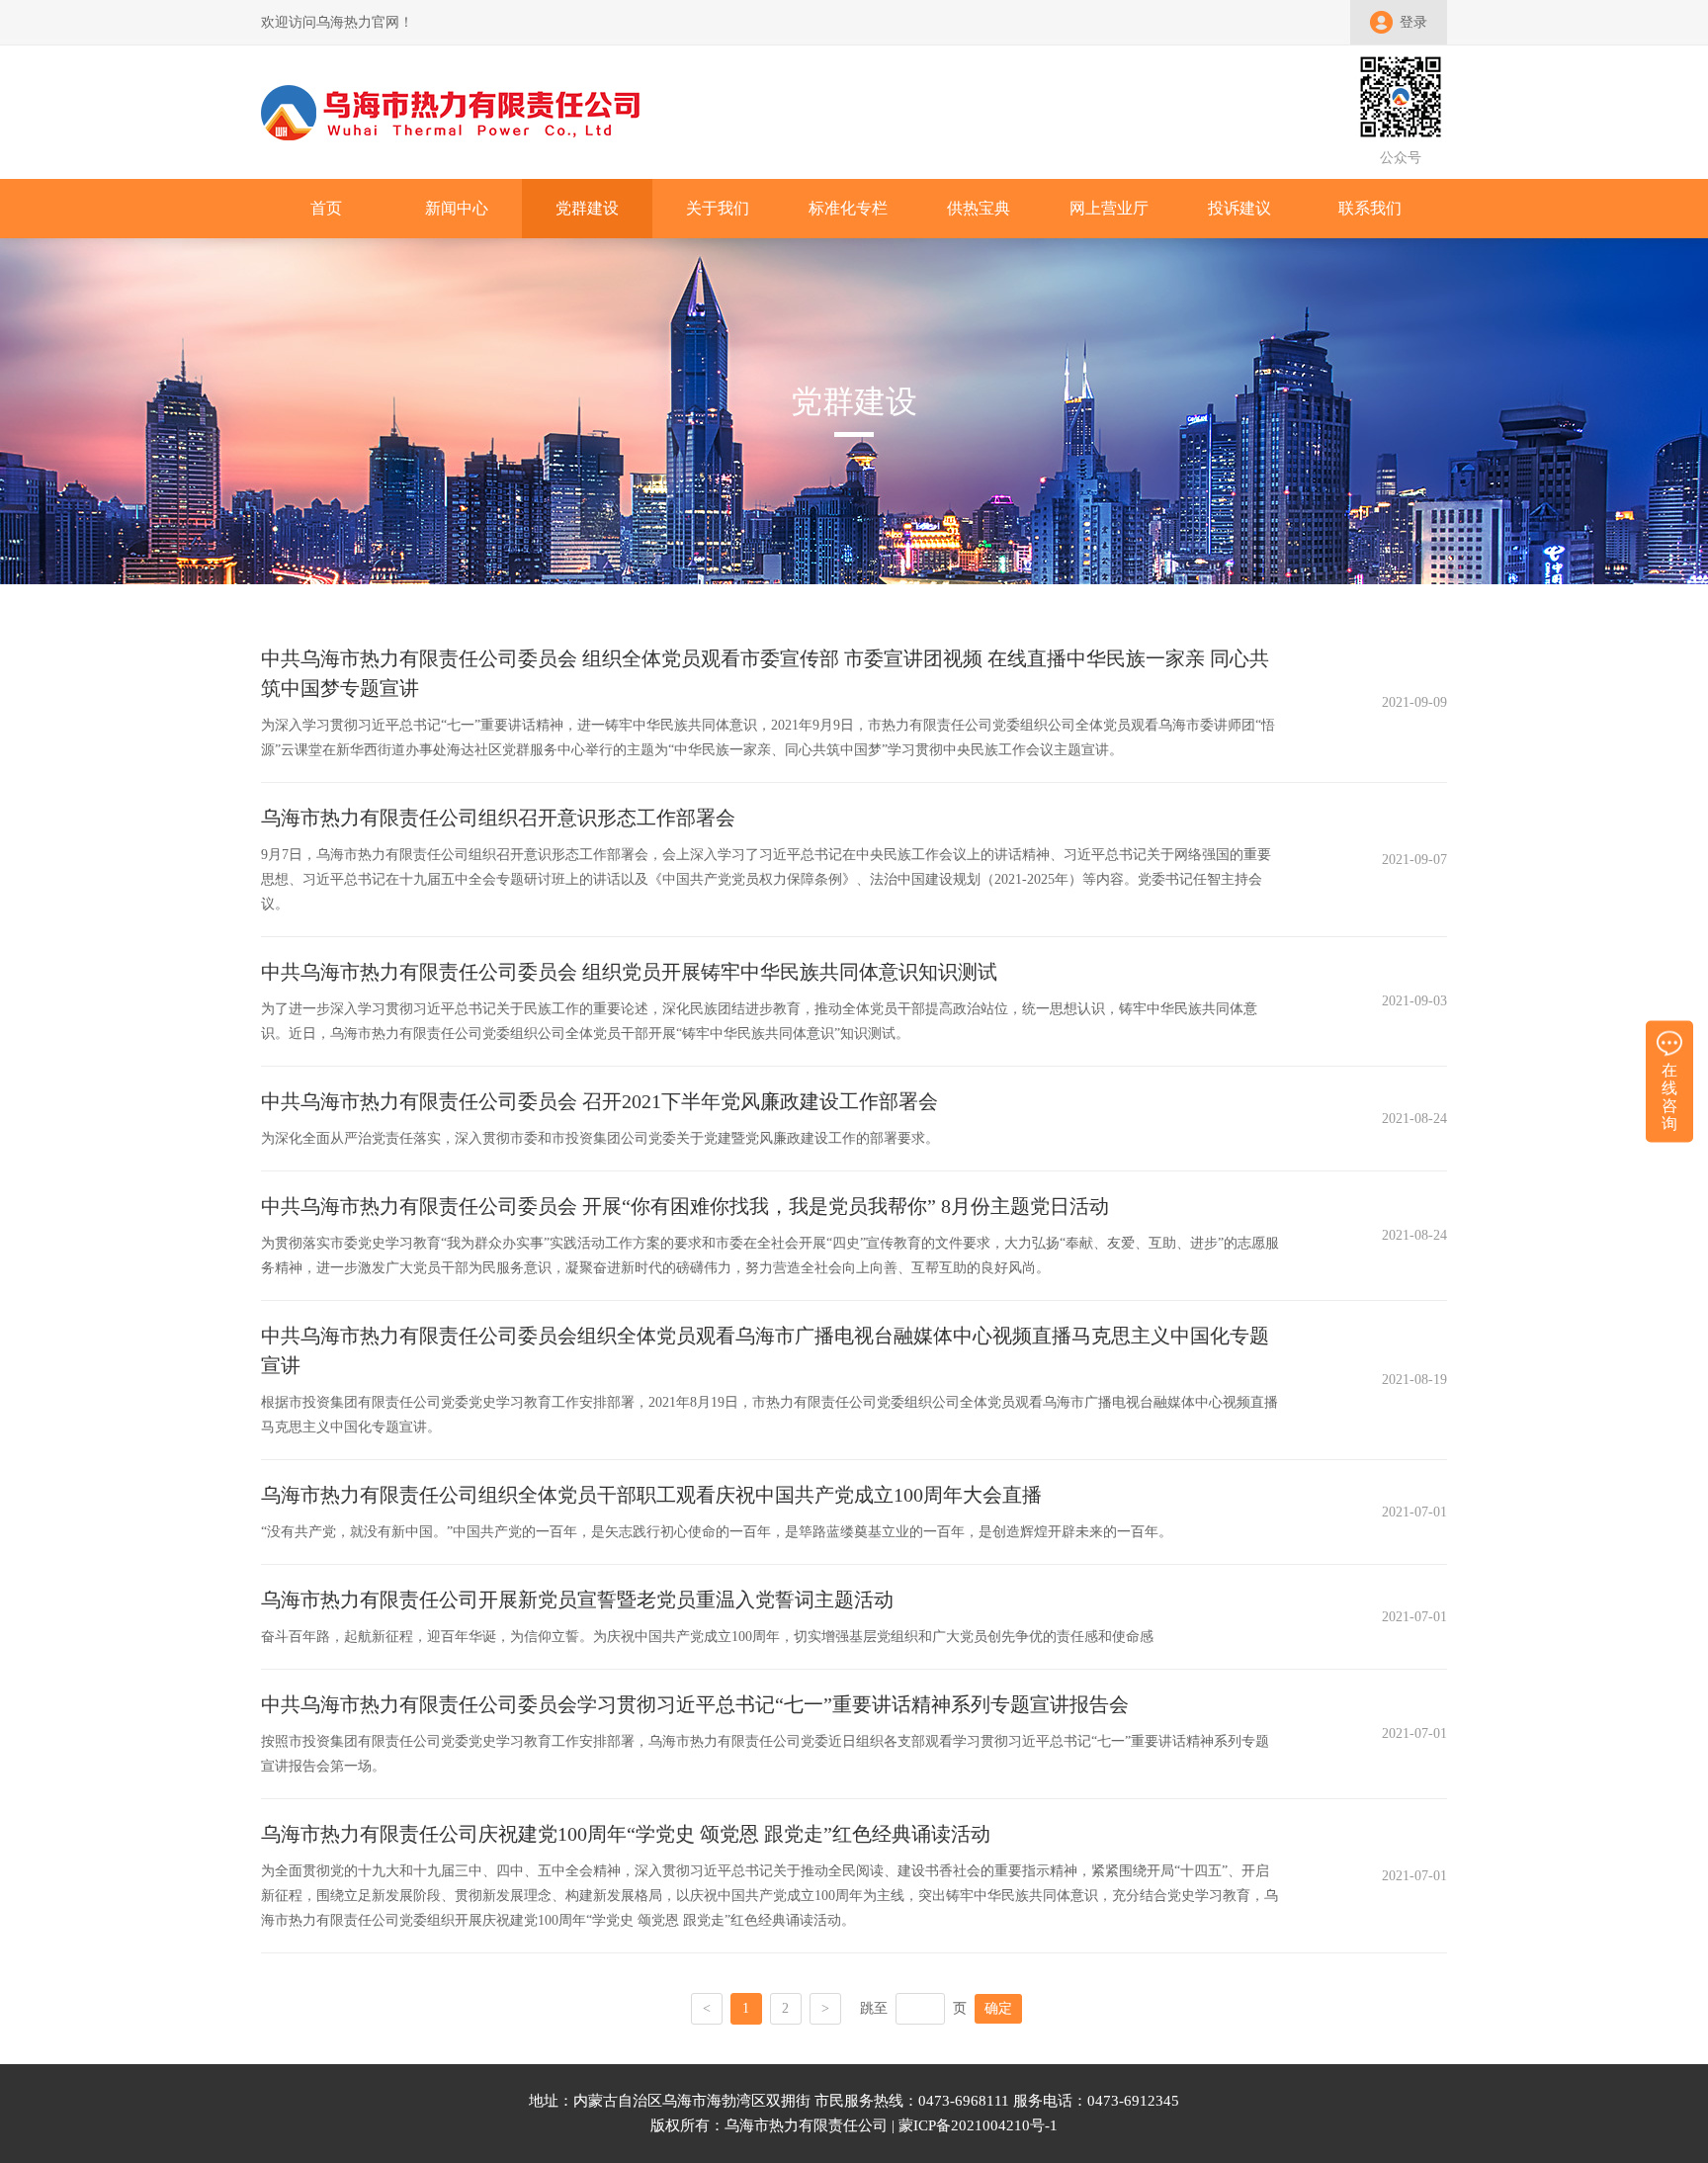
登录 (1413, 22)
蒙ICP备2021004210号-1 (978, 2125)
